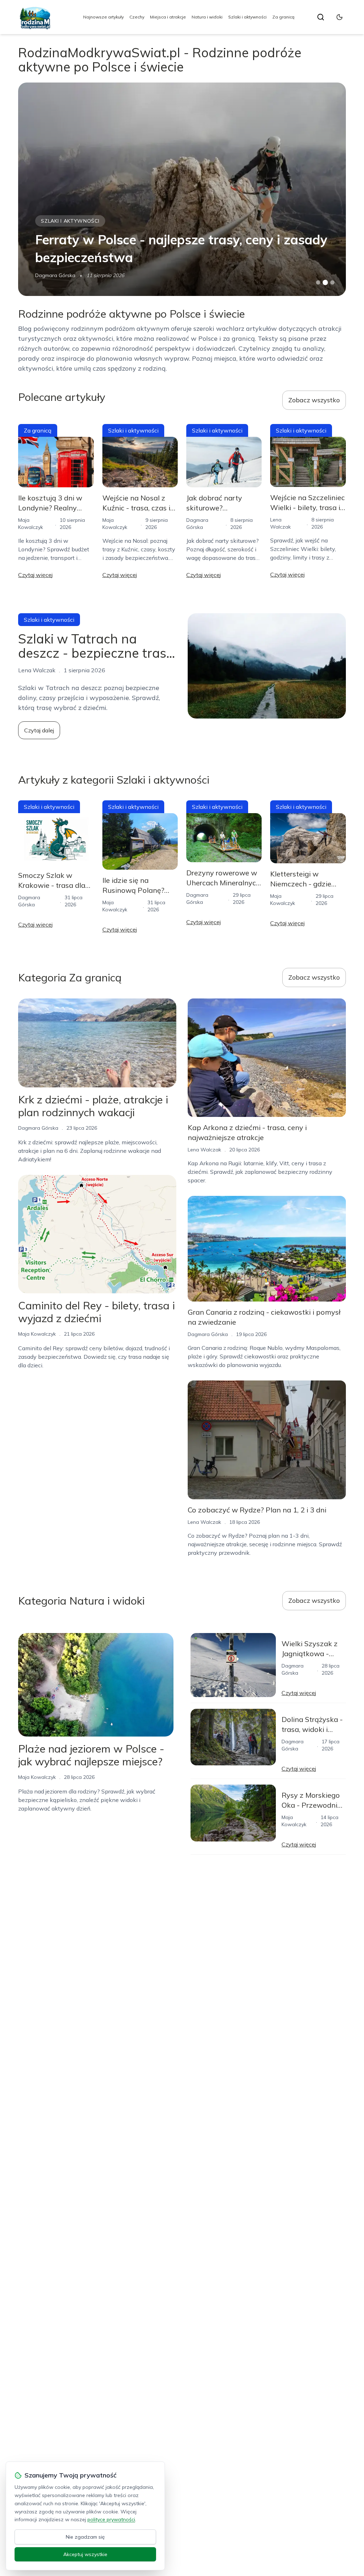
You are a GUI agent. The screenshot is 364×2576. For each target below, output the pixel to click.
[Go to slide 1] (318, 282)
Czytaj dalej (39, 730)
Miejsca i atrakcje (168, 17)
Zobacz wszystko (314, 400)
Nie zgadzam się (85, 2537)
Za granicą (283, 17)
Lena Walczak (52, 275)
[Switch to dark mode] (339, 17)
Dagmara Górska (38, 1128)
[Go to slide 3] (332, 283)
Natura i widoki (207, 17)
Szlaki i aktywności (247, 17)
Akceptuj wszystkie (85, 2554)
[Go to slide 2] (325, 282)
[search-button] (321, 17)
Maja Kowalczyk (37, 1334)
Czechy (137, 17)
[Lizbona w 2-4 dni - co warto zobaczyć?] (182, 189)
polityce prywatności (111, 2519)
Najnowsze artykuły (103, 17)
